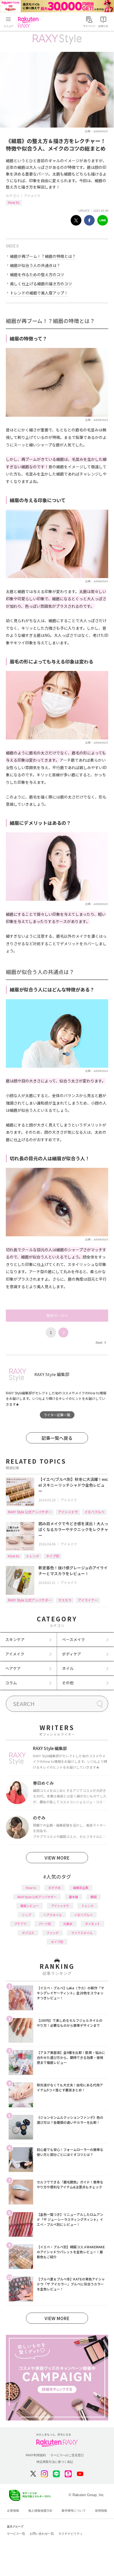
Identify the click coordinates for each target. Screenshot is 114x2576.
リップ (26, 1915)
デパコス (28, 1933)
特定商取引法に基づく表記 (55, 2462)
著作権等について (74, 2511)
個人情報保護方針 (40, 2511)
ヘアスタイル (53, 1915)
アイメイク (32, 196)
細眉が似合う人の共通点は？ (35, 265)
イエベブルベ (94, 1512)
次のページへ (57, 1315)
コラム (11, 1683)
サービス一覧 (16, 2534)
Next (101, 1342)
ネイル (68, 1668)
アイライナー (88, 1600)
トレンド (33, 1556)
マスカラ (65, 1600)
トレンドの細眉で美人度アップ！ (39, 293)
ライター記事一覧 (57, 1415)
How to (14, 202)
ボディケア (72, 1654)
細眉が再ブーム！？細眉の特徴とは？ (43, 256)
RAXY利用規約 (36, 2455)
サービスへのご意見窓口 (67, 2455)
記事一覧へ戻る (57, 1438)
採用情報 (101, 2511)
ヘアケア (13, 1668)
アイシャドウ (68, 1512)
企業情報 (13, 2511)
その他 (68, 1683)
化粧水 (68, 1924)
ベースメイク (73, 1639)
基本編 (73, 1897)
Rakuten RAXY (29, 22)
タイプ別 (53, 1556)
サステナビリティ (71, 2534)
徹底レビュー (30, 1906)
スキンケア (15, 1639)
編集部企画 (81, 1888)
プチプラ (20, 1924)
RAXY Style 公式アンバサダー (30, 1512)
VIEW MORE (57, 1858)
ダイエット (93, 1924)
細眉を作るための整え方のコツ (37, 274)
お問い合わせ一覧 (42, 2534)
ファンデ (53, 1933)
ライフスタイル (82, 1933)
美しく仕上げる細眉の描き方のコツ (41, 284)
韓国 (94, 1897)
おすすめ (55, 1888)
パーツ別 (45, 1924)
